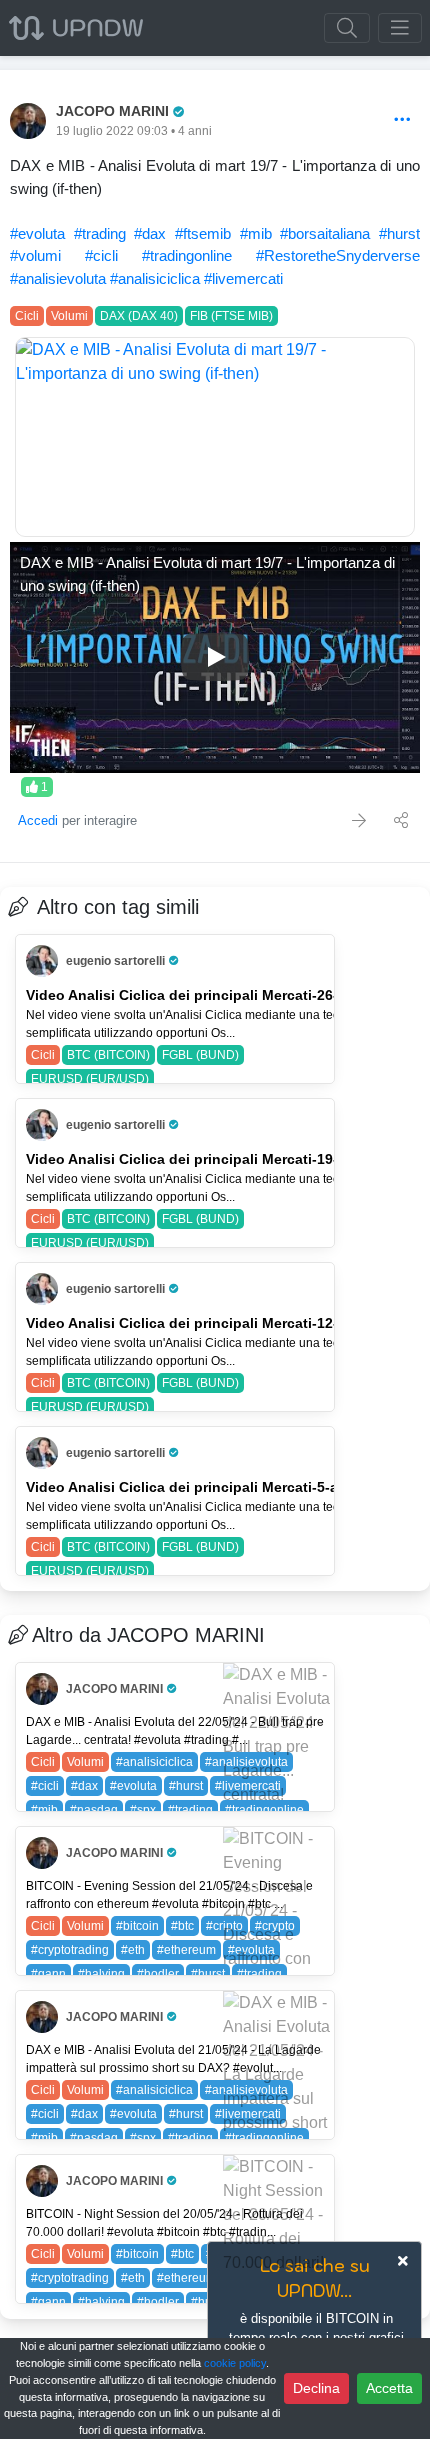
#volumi (35, 255)
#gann (48, 1974)
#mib (256, 233)
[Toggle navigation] (400, 28)
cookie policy (235, 2363)
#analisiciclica (155, 278)
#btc (182, 1926)
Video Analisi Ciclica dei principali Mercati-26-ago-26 (205, 995)
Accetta (389, 2388)
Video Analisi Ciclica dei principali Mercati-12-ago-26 (205, 1323)
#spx (143, 1810)
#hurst (399, 233)
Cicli (27, 316)
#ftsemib (203, 233)
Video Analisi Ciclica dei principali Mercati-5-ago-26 (201, 1487)
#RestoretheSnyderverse (338, 255)
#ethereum (186, 1950)
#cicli (101, 255)
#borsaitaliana (325, 233)
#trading (100, 233)
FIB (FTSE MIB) (231, 316)
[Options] (402, 120)
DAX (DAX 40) (139, 316)
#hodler (158, 1974)
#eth (133, 1950)
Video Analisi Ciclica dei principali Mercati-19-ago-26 (205, 1159)
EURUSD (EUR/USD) (90, 1079)
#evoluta (37, 233)
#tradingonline (187, 255)
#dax (150, 233)
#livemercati (243, 278)
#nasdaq (94, 1810)
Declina (316, 2388)
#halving (101, 1974)
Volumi (69, 316)
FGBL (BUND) (200, 1055)
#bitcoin (137, 1926)
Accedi (38, 820)
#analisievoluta (58, 278)
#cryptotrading (70, 1950)
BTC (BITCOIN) (108, 1055)
